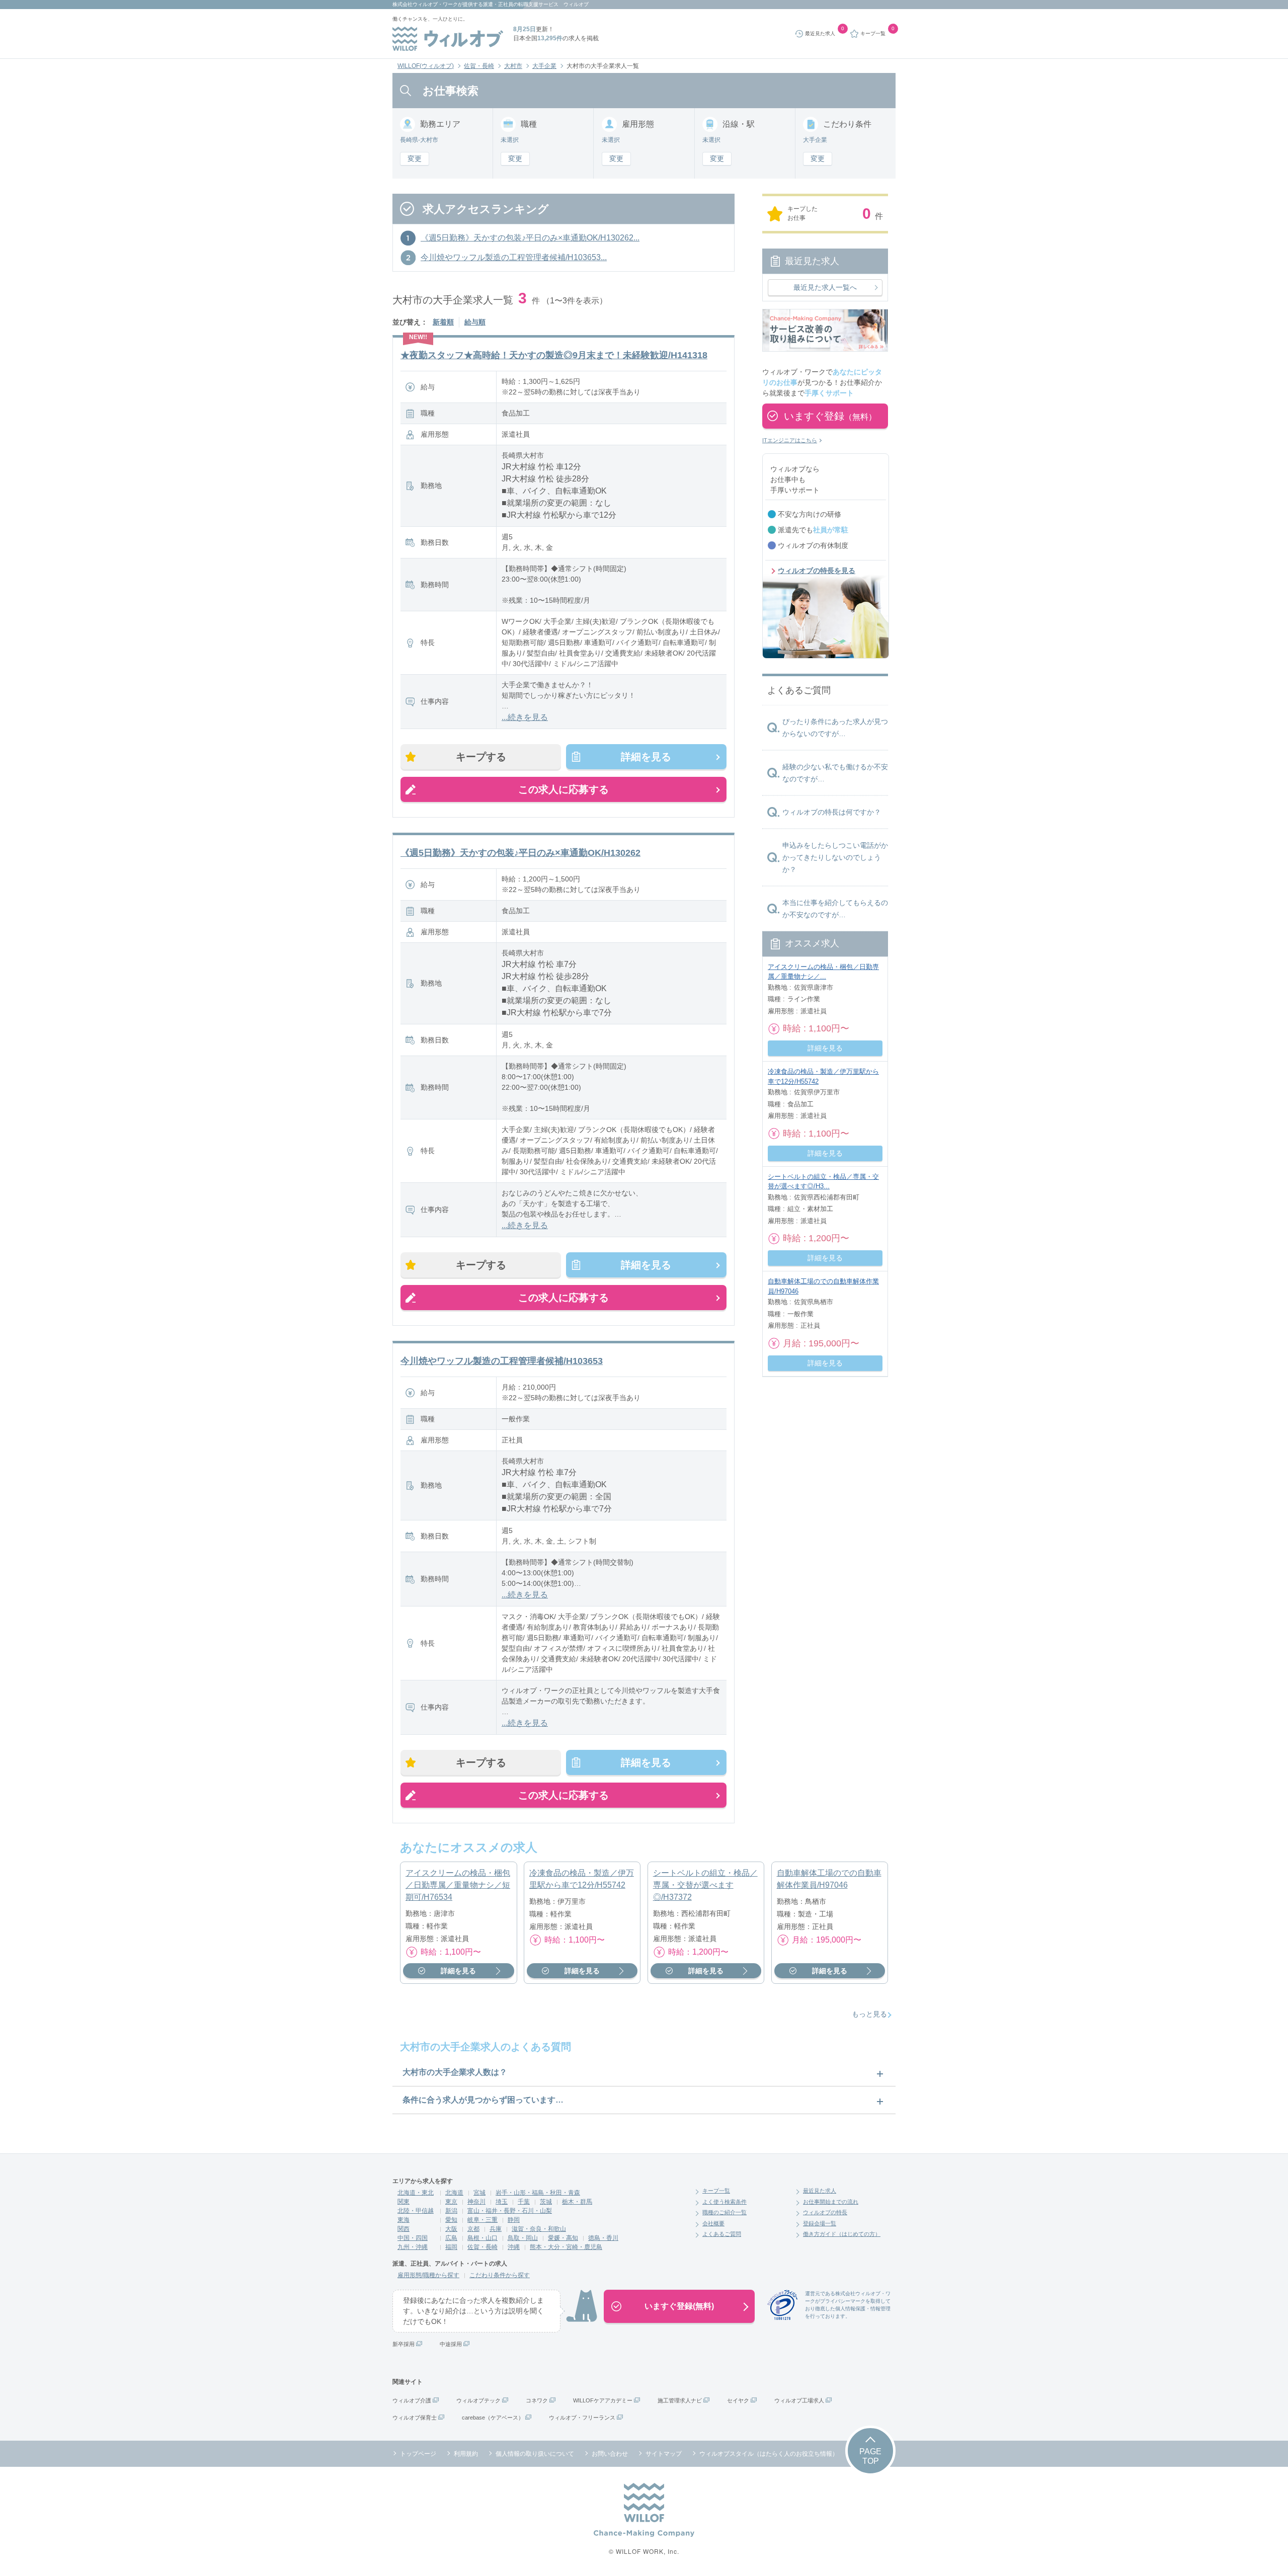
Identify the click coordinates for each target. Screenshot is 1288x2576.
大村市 (513, 66)
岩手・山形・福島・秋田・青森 (538, 2193)
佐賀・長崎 (479, 66)
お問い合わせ (610, 2454)
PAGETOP (870, 2456)
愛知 (451, 2220)
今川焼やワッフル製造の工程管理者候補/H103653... (514, 257)
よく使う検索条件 (725, 2202)
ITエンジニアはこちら (790, 440)
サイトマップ (664, 2454)
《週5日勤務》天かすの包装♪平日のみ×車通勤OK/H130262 (520, 853)
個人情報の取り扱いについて (535, 2454)
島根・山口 (482, 2238)
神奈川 (476, 2202)
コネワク (537, 2400)
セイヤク (738, 2400)
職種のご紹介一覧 (725, 2212)
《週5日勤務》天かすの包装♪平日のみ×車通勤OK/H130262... (530, 238)
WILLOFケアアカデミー (603, 2400)
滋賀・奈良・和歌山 (539, 2229)
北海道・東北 (416, 2193)
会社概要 (713, 2223)
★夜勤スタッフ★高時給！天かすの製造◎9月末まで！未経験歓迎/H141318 (554, 355)
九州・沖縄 (413, 2247)
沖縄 (514, 2247)
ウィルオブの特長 (825, 2212)
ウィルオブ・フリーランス (582, 2418)
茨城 (546, 2202)
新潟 (451, 2211)
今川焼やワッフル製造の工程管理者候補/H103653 (502, 1361)
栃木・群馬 (577, 2202)
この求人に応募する (563, 789)
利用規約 (466, 2454)
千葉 (524, 2202)
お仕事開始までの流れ (831, 2202)
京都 (473, 2229)
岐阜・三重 (482, 2220)
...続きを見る (525, 717)
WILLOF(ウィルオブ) (426, 66)
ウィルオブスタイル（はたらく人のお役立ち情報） (769, 2454)
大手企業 (544, 66)
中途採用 (451, 2344)
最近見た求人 (820, 2191)
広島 (451, 2238)
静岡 (514, 2220)
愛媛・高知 (563, 2238)
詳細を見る (646, 757)
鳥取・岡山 (523, 2238)
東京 (451, 2202)
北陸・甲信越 (416, 2211)
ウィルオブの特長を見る (817, 571)
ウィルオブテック (478, 2400)
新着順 (443, 322)
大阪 (451, 2229)
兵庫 (496, 2229)
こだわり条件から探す (500, 2275)
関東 (404, 2202)
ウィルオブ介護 (412, 2400)
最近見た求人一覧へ (825, 287)
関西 (404, 2229)
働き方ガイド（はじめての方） (842, 2234)
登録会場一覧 (820, 2223)
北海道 (454, 2193)
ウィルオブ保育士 (415, 2418)
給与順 (475, 322)
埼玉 (502, 2202)
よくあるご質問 (722, 2234)
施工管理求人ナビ (680, 2400)
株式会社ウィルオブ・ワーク (425, 4)
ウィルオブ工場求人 (799, 2400)
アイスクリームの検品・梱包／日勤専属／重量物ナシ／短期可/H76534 (458, 1885)
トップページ (418, 2454)
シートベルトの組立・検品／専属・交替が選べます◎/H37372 (705, 1885)
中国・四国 (413, 2238)
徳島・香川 (603, 2238)
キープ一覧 (716, 2191)
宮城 (479, 2193)
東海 (404, 2220)
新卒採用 (404, 2344)
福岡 (451, 2247)
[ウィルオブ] (448, 39)
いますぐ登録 (830, 416)
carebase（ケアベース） (493, 2418)
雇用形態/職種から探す (428, 2275)
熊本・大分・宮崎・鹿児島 (566, 2247)
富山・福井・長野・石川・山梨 (510, 2211)
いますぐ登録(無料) (679, 2306)
